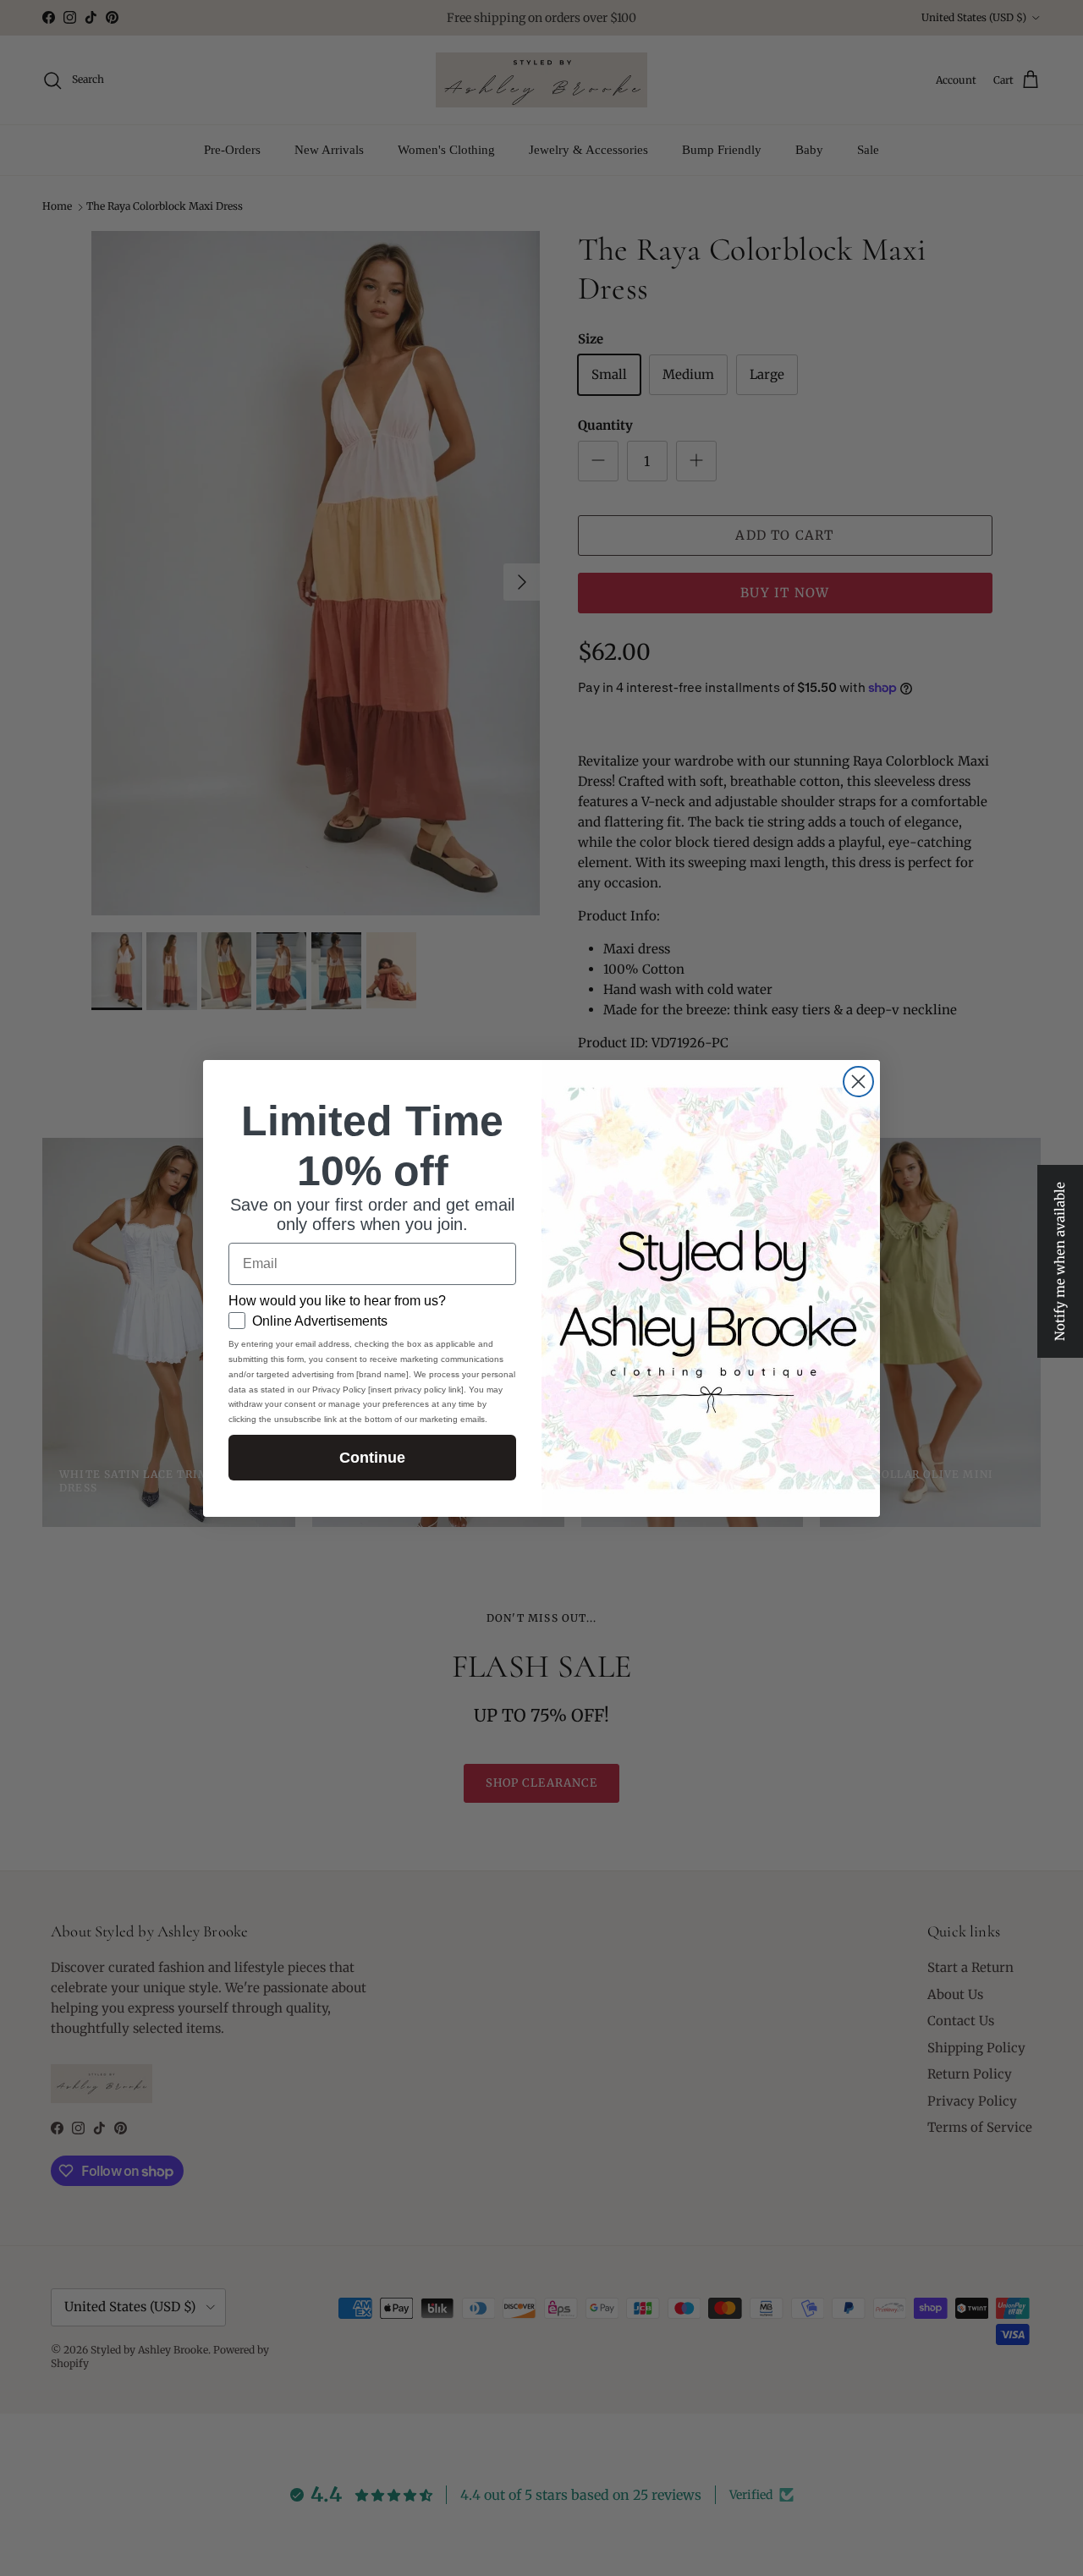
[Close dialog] (858, 1082)
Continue (372, 1458)
